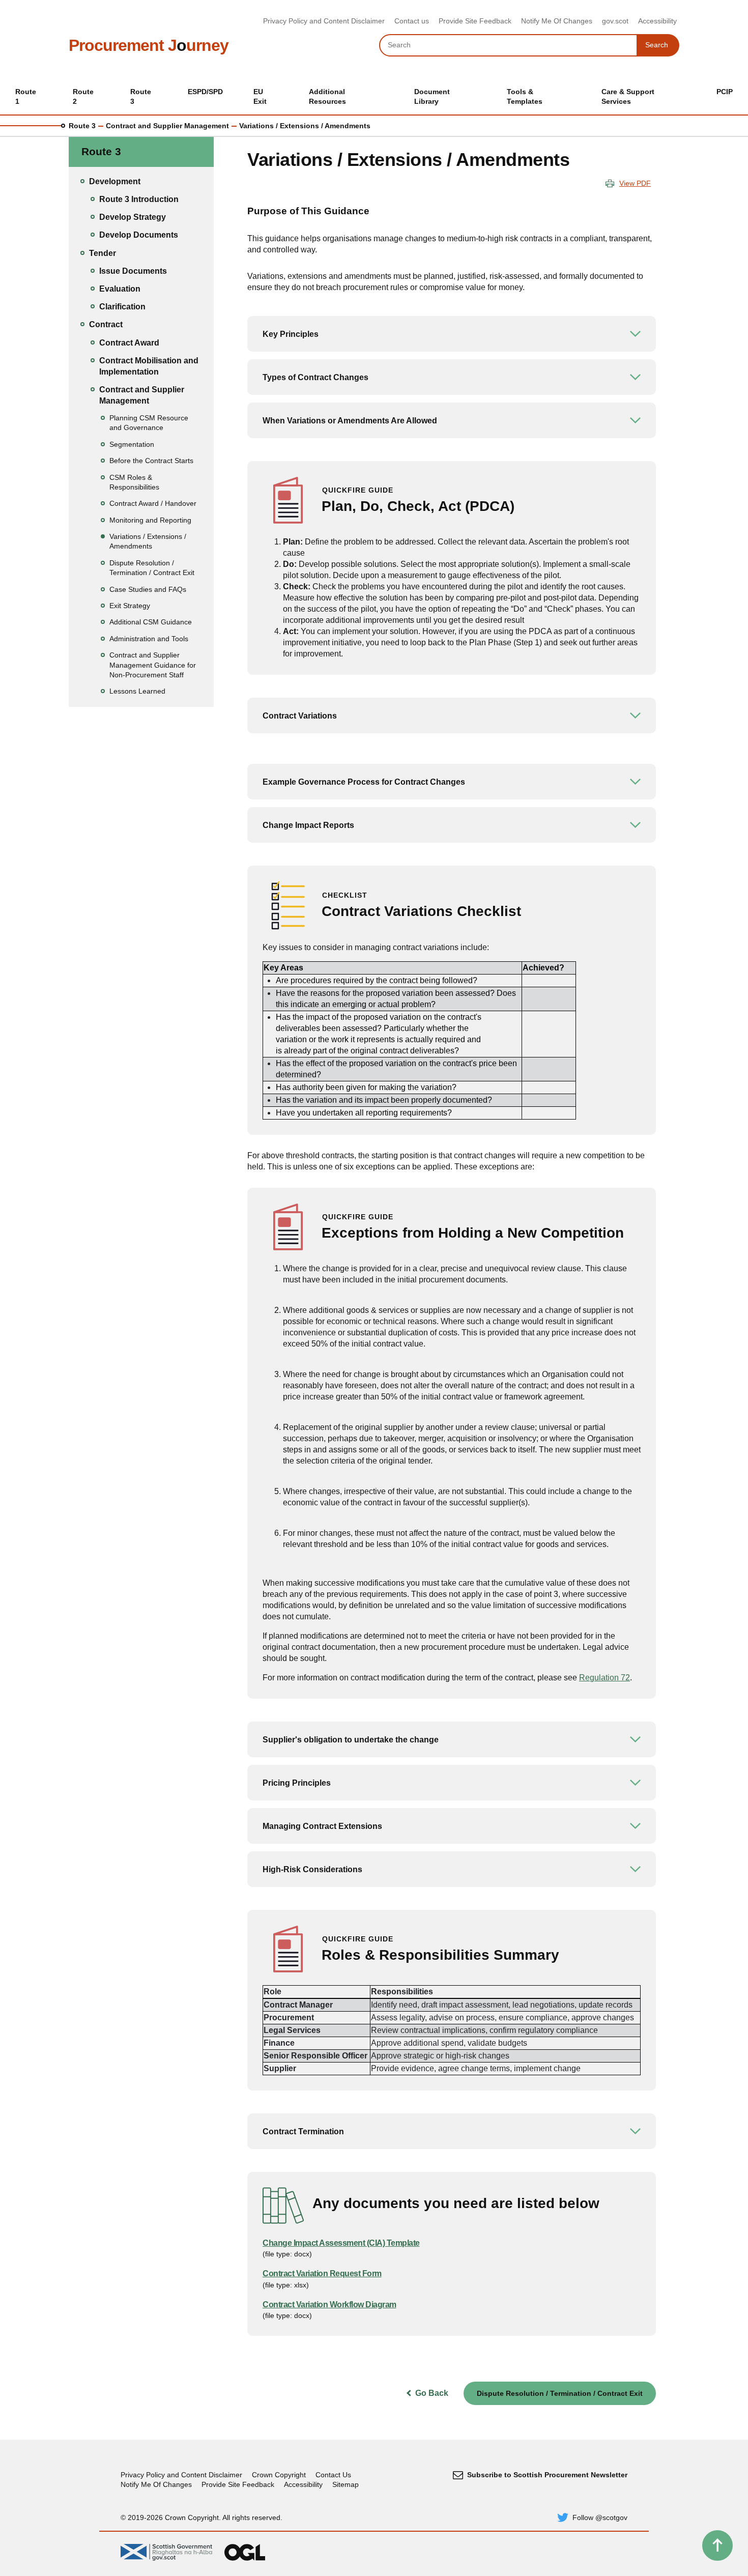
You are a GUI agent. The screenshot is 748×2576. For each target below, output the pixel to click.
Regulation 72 (605, 1678)
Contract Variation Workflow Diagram (329, 2305)
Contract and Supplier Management (167, 126)
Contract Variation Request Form (322, 2273)
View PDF (635, 183)
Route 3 (82, 126)
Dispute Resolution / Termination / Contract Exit (560, 2393)
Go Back (432, 2393)
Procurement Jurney (149, 45)
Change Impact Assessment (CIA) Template (341, 2243)
